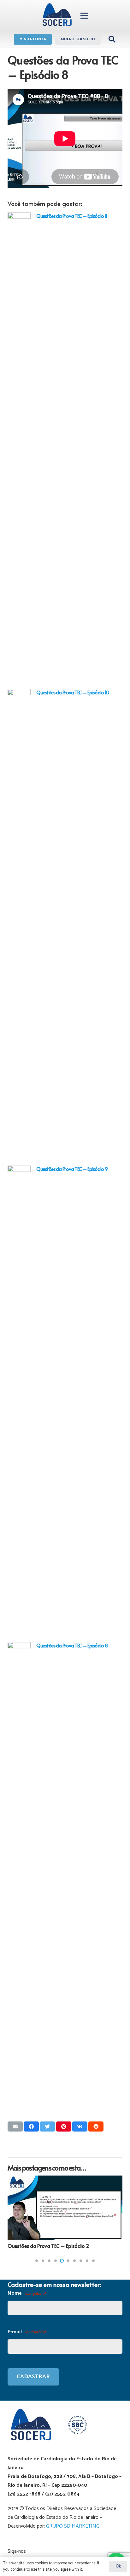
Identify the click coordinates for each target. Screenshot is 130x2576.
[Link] (57, 16)
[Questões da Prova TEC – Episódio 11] (19, 448)
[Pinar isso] (64, 2126)
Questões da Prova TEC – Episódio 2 (48, 2246)
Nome (27, 2293)
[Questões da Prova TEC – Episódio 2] (65, 2208)
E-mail (27, 2332)
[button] (37, 2261)
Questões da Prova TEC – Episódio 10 (73, 692)
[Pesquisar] (112, 39)
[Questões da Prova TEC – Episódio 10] (19, 925)
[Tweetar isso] (47, 2126)
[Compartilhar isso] (31, 2126)
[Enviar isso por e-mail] (15, 2126)
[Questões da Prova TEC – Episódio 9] (19, 1401)
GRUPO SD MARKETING (73, 2526)
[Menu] (84, 16)
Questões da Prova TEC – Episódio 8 (72, 1645)
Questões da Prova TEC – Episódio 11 (72, 216)
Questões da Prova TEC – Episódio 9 (72, 1169)
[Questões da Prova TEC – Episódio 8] (19, 1878)
